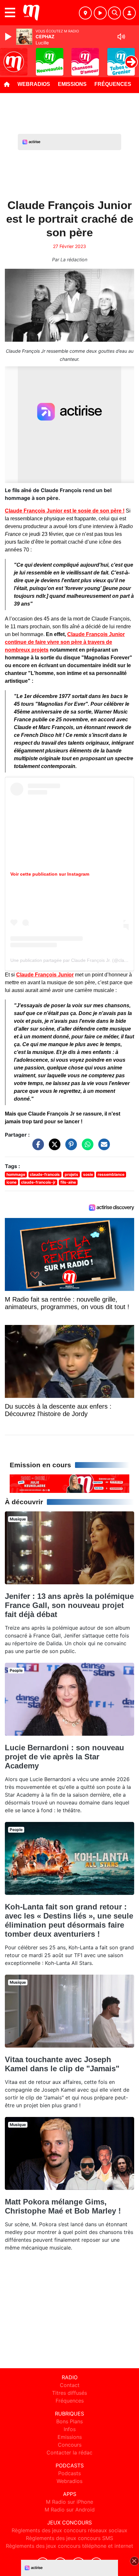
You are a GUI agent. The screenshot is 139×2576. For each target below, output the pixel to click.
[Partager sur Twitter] (53, 1148)
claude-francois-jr (38, 1182)
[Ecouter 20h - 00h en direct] (69, 1483)
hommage (16, 1174)
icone (11, 1182)
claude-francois (45, 1174)
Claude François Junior (45, 975)
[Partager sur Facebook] (37, 1148)
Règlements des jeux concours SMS (69, 2538)
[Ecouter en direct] (100, 13)
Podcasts (69, 2473)
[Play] (9, 37)
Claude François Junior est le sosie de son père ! (65, 511)
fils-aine (68, 1182)
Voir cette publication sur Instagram (50, 874)
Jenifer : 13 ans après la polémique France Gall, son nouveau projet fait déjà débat (69, 1605)
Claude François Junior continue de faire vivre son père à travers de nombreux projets (65, 642)
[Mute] (121, 37)
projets (71, 1174)
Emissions (72, 84)
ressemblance (111, 1174)
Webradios (34, 84)
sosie (88, 1174)
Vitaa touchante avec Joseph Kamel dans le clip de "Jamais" (62, 2064)
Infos (70, 2429)
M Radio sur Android (70, 2510)
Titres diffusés (69, 2393)
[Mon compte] (129, 13)
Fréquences (113, 84)
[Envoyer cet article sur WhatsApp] (86, 1148)
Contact (70, 2385)
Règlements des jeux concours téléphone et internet (69, 2546)
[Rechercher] (114, 13)
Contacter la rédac (69, 2452)
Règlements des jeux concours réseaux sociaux (69, 2530)
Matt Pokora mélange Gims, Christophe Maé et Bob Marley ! (63, 2206)
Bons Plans (69, 2421)
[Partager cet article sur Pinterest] (69, 1148)
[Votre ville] (85, 13)
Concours (70, 2445)
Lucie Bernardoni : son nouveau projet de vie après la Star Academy (64, 1757)
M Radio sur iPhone (69, 2502)
